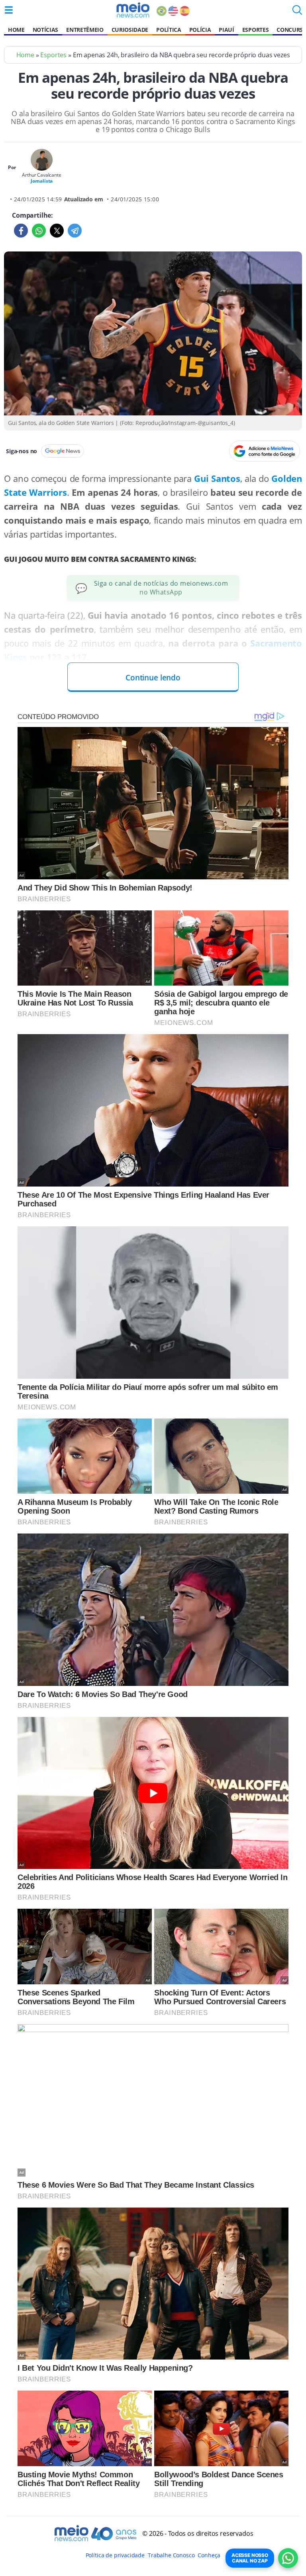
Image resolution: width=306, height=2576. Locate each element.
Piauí (226, 30)
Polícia (200, 30)
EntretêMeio (85, 30)
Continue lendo (153, 677)
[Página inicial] (133, 10)
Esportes (255, 30)
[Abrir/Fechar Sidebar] (9, 10)
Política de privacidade (115, 2555)
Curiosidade (130, 30)
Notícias (45, 30)
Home (16, 30)
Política (169, 30)
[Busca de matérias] (297, 12)
